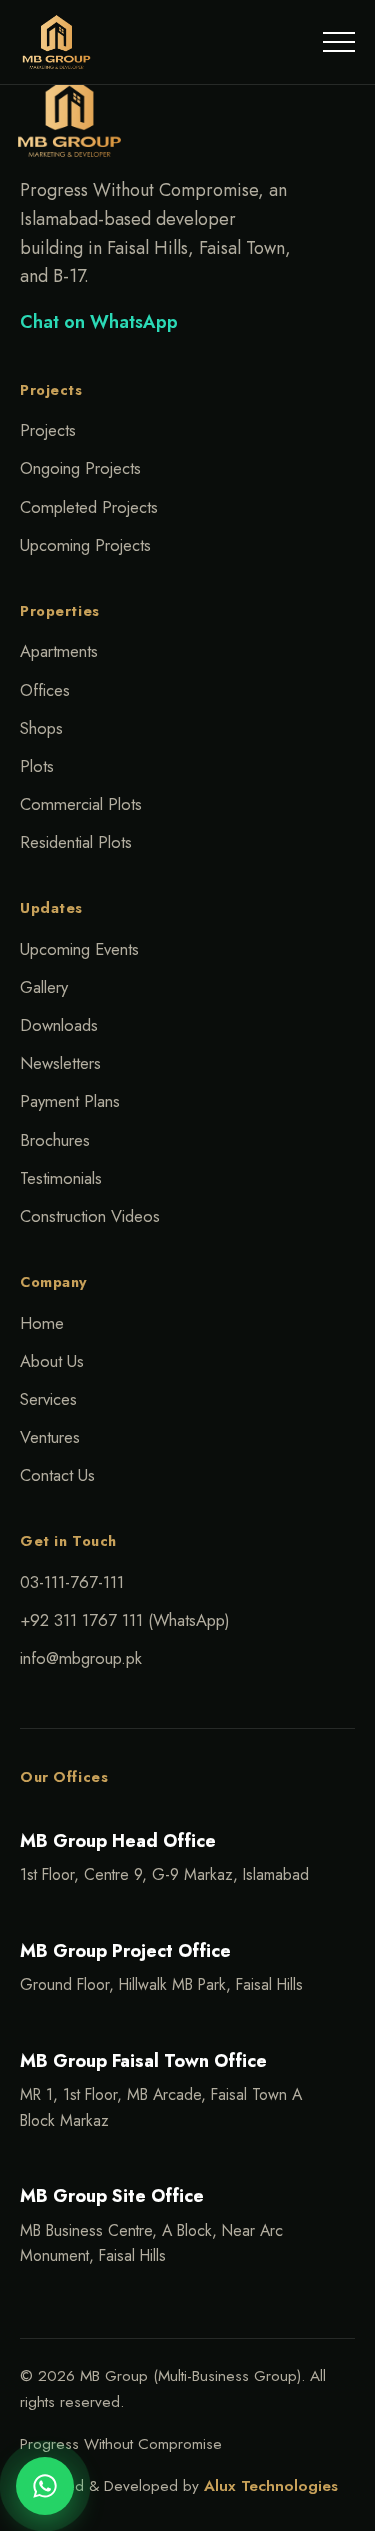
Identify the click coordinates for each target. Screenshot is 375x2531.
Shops (41, 728)
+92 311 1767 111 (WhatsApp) (125, 1620)
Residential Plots (76, 842)
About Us (52, 1361)
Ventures (50, 1437)
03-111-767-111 (72, 1582)
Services (48, 1399)
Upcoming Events (79, 949)
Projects (48, 430)
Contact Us (57, 1475)
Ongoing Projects (80, 468)
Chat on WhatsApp (99, 322)
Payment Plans (70, 1101)
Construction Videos (90, 1216)
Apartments (59, 651)
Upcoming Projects (85, 545)
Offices (45, 690)
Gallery (44, 987)
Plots (37, 766)
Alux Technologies (271, 2486)
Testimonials (61, 1178)
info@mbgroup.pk (81, 1658)
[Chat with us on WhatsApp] (45, 2486)
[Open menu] (339, 42)
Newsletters (60, 1063)
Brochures (55, 1140)
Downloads (59, 1025)
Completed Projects (89, 507)
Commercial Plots (81, 804)
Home (42, 1323)
